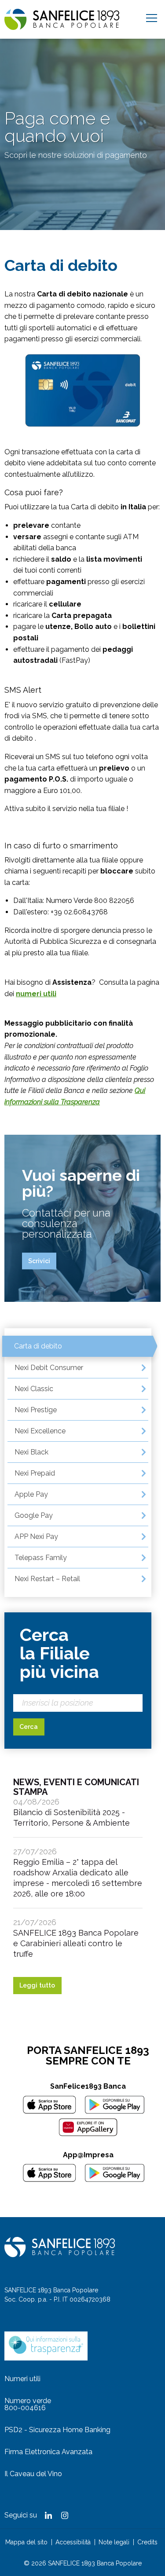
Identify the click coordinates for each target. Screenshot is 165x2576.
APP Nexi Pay (36, 1536)
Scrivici (39, 1261)
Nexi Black (31, 1452)
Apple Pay (31, 1494)
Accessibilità (73, 2542)
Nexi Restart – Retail (47, 1579)
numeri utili (36, 994)
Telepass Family (41, 1558)
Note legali (114, 2542)
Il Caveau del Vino (33, 2474)
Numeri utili (22, 2379)
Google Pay (34, 1515)
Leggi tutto (37, 1985)
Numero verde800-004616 (28, 2404)
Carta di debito (38, 1346)
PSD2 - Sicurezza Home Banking (57, 2430)
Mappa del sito (26, 2542)
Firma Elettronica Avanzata (48, 2452)
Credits (147, 2542)
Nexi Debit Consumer (49, 1368)
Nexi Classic (34, 1389)
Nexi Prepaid (35, 1473)
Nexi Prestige (36, 1410)
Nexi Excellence (40, 1431)
